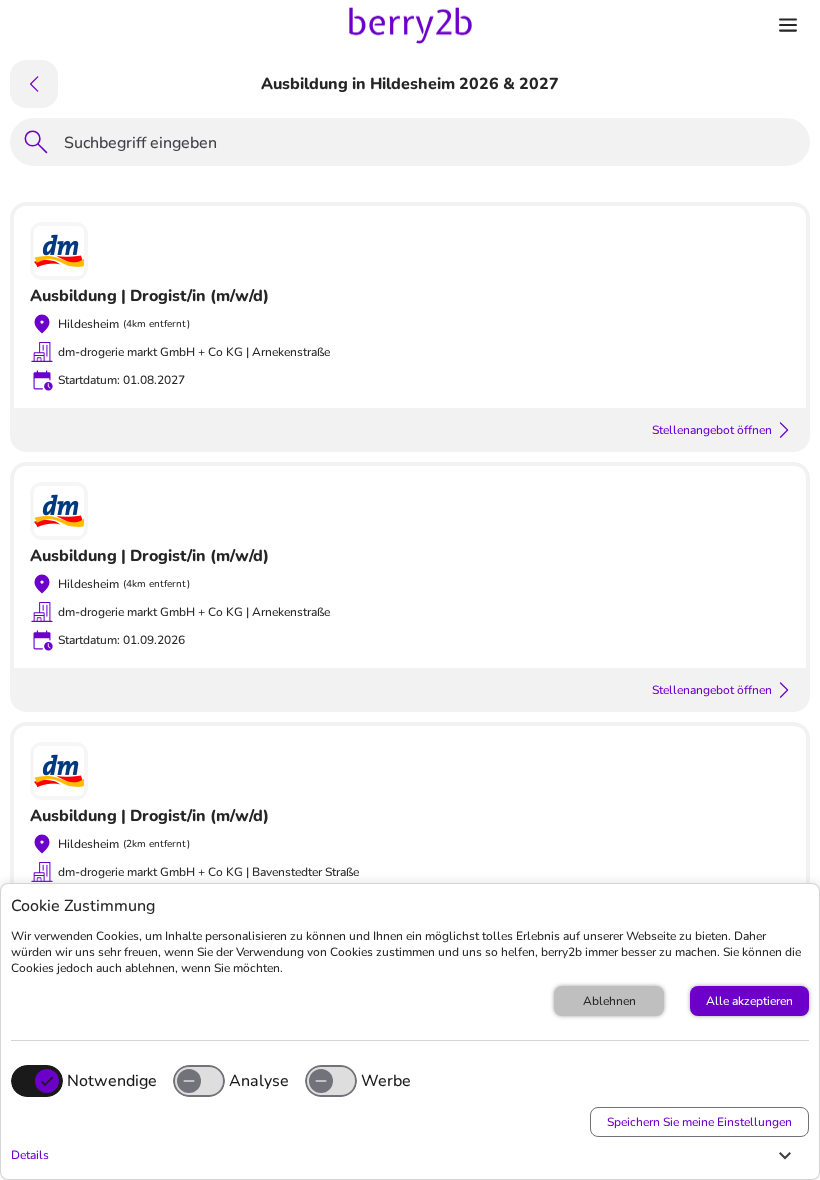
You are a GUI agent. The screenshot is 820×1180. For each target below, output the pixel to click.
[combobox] (431, 146)
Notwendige (112, 1081)
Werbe (386, 1081)
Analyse (259, 1081)
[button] (405, 1155)
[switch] (199, 1081)
